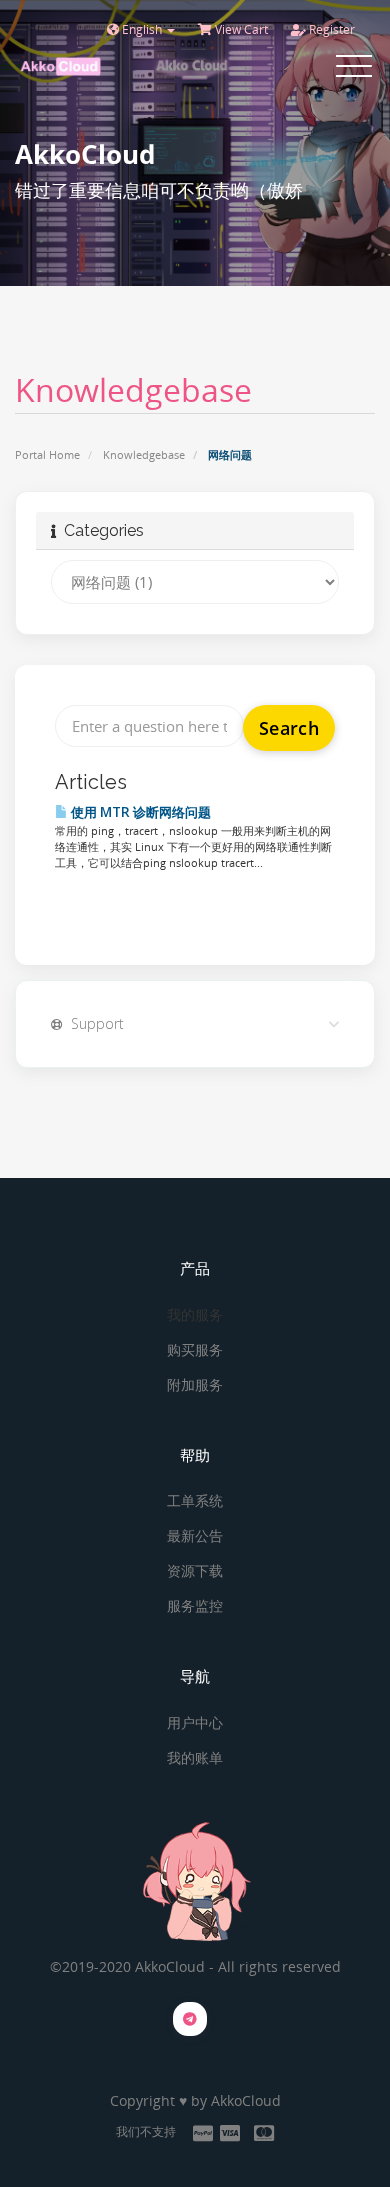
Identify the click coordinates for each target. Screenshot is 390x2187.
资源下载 (195, 1570)
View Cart (240, 29)
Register (330, 29)
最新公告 (195, 1535)
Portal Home (47, 454)
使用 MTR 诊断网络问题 (139, 812)
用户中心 (195, 1722)
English (142, 29)
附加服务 (195, 1384)
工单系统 (195, 1500)
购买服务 (195, 1349)
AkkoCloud (246, 2100)
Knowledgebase (144, 454)
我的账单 (195, 1757)
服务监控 (195, 1605)
